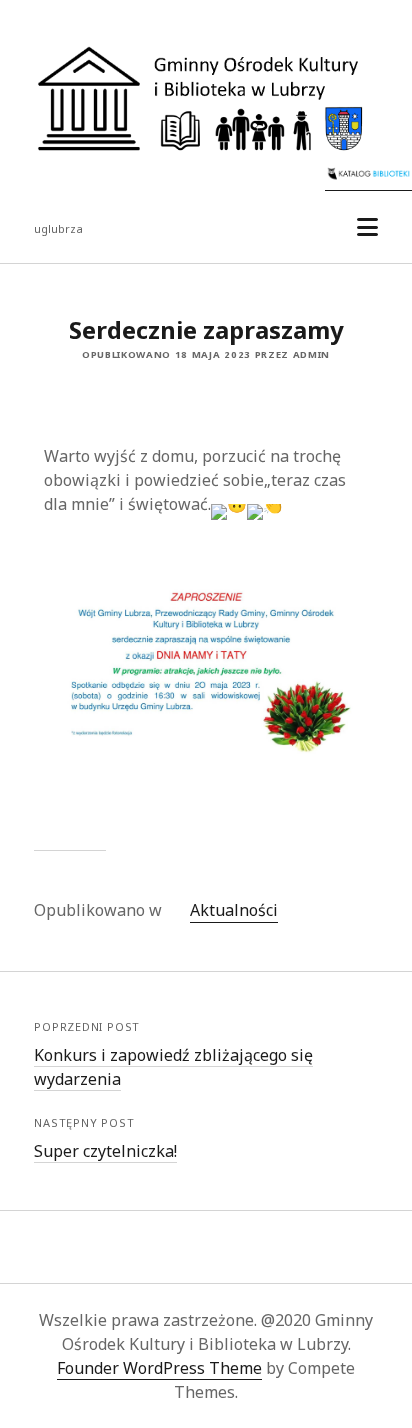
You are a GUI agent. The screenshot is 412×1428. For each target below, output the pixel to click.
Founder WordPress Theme (159, 1368)
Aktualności (234, 910)
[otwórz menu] (367, 227)
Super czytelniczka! (105, 1151)
